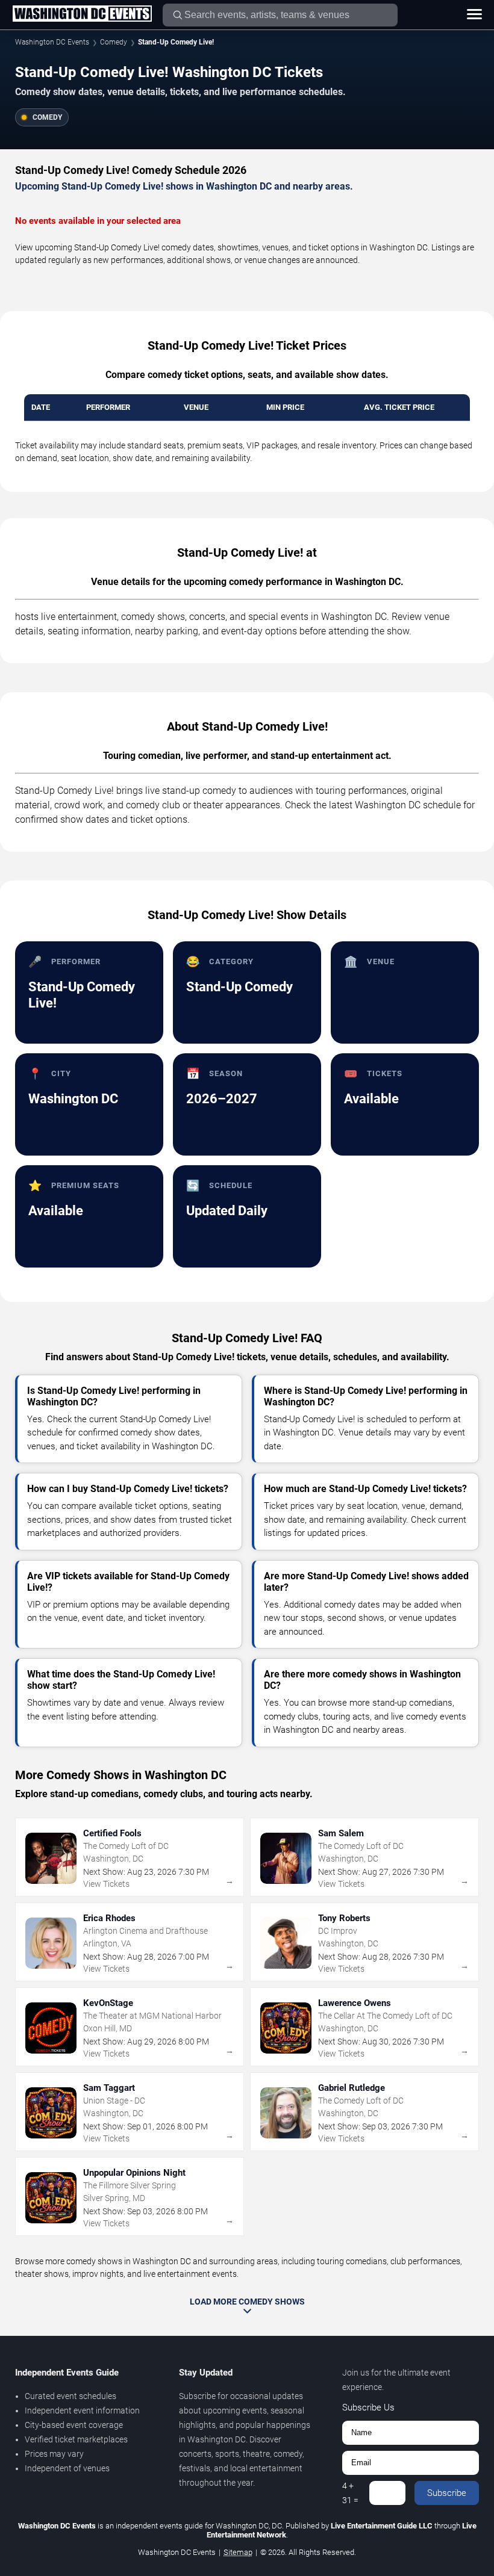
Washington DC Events (52, 42)
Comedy (114, 42)
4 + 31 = (350, 2493)
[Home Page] (82, 14)
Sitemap (238, 2552)
